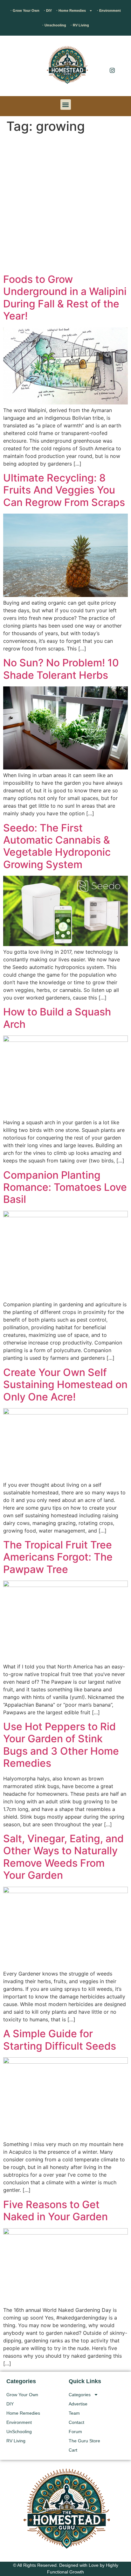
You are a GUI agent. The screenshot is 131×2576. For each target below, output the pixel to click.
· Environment (109, 11)
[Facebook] (112, 57)
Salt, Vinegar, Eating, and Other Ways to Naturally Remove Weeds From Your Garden (63, 1857)
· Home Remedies (71, 11)
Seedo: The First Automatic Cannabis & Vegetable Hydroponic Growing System (57, 846)
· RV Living (80, 25)
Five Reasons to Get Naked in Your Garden (55, 2211)
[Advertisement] (65, 205)
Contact (76, 2422)
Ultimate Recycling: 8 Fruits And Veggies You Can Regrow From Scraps (64, 490)
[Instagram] (112, 70)
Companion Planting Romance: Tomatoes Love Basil (65, 1187)
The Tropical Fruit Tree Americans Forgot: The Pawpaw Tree (58, 1557)
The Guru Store (84, 2441)
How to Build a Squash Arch (57, 1018)
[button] (14, 67)
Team (74, 2413)
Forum (75, 2432)
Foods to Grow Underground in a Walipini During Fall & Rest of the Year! (65, 298)
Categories (80, 2395)
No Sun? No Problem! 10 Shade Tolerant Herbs (61, 669)
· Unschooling (54, 25)
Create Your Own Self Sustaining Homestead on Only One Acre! (65, 1385)
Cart (73, 2450)
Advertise (78, 2404)
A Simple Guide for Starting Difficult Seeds (60, 2040)
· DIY (48, 11)
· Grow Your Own (25, 11)
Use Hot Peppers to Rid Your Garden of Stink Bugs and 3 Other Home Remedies (61, 1745)
